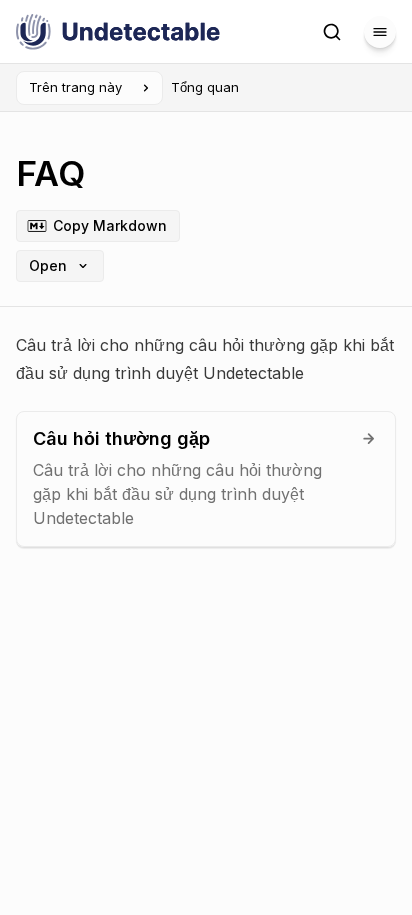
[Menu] (380, 32)
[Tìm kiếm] (332, 32)
